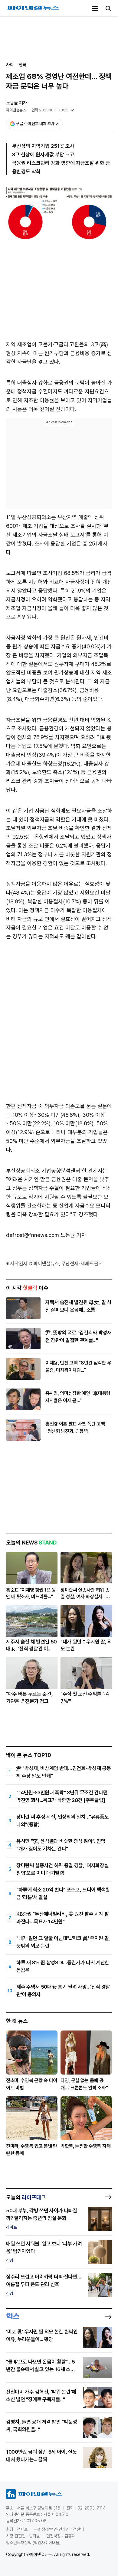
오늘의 (26, 2197)
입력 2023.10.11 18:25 (50, 110)
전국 (22, 65)
